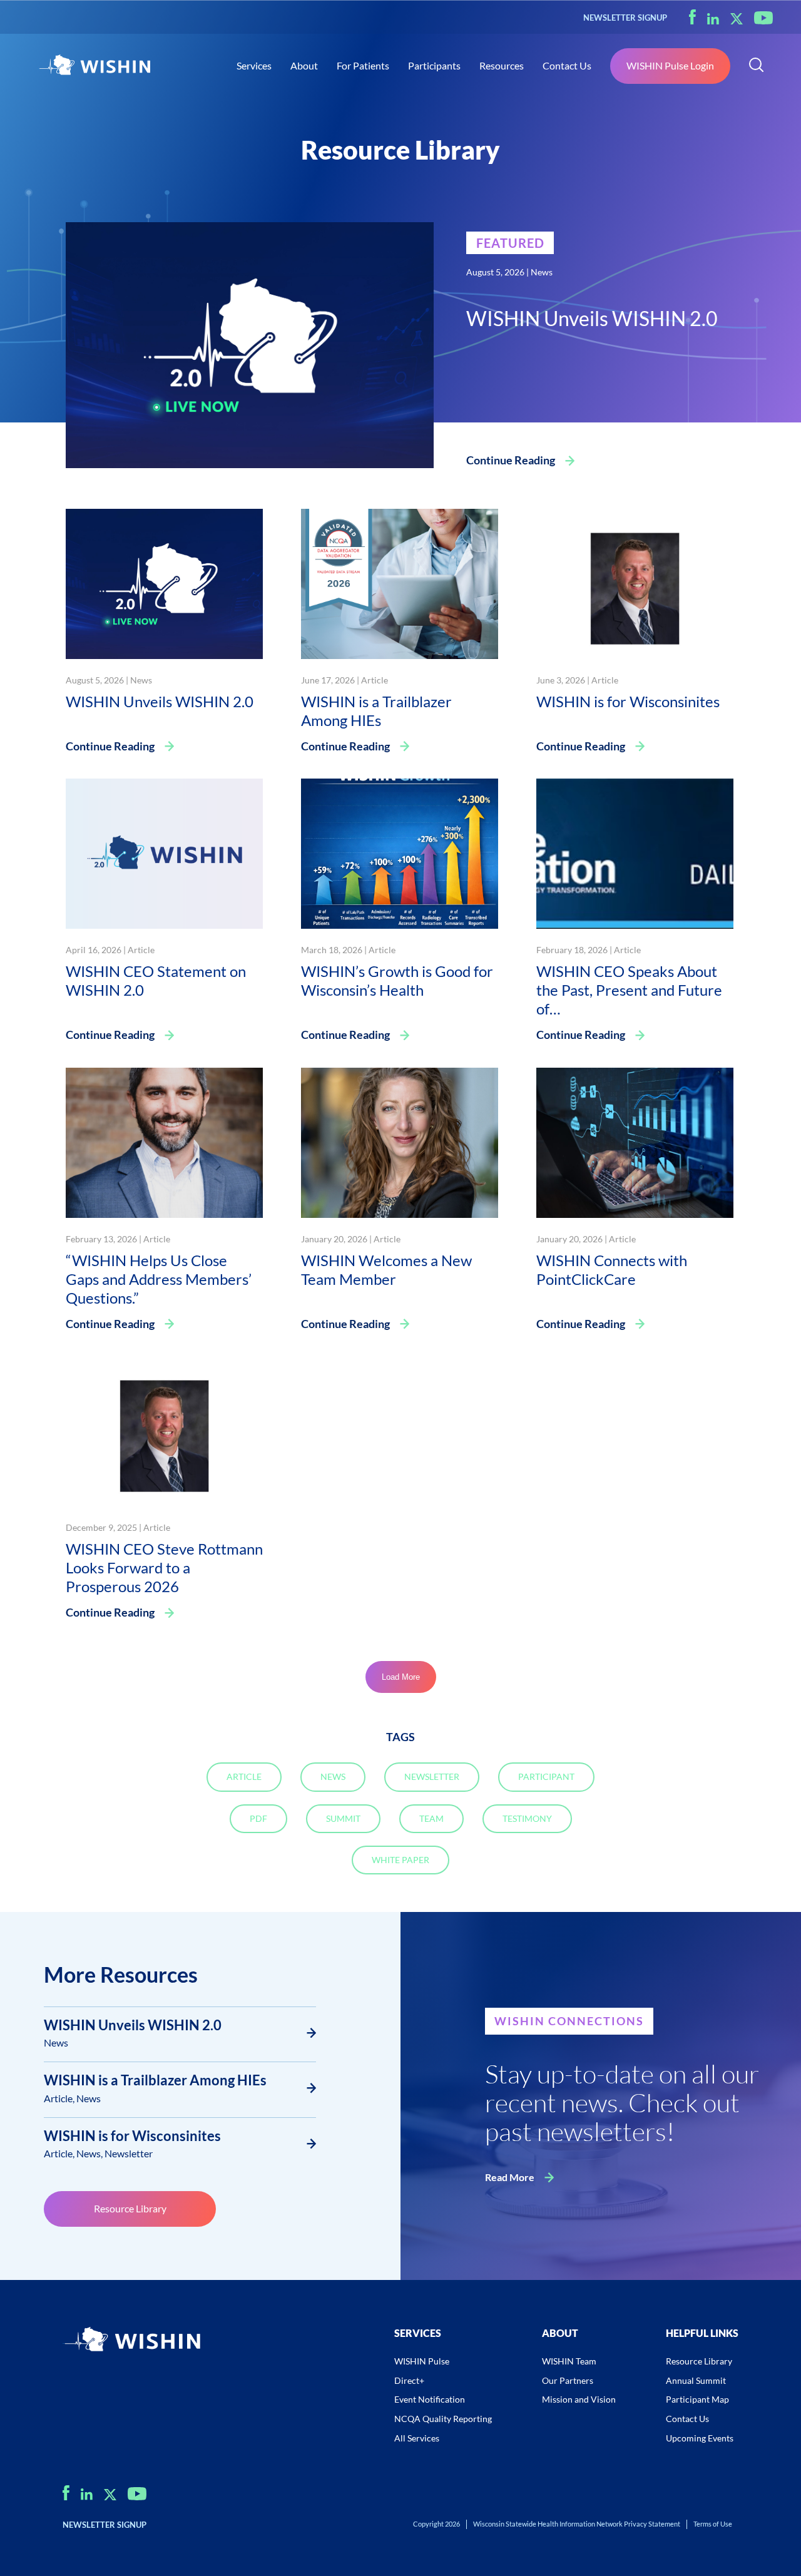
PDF (258, 1818)
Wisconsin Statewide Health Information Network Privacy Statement (577, 2524)
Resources (502, 65)
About (304, 65)
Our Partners (568, 2380)
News (542, 272)
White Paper (400, 1860)
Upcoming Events (700, 2438)
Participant (546, 1776)
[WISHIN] (94, 66)
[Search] (756, 66)
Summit (343, 1818)
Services (254, 65)
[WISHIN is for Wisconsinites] (635, 582)
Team (431, 1818)
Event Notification (430, 2399)
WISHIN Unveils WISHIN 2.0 (133, 2025)
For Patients (363, 65)
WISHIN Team (569, 2361)
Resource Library (130, 2208)
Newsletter (432, 1776)
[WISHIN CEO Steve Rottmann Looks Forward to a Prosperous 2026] (164, 1430)
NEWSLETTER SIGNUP (625, 18)
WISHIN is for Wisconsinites (132, 2136)
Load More (401, 1677)
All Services (417, 2438)
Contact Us (567, 65)
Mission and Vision (579, 2399)
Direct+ (409, 2380)
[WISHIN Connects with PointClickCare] (635, 1141)
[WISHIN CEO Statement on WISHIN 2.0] (164, 852)
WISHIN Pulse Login (670, 65)
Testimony (527, 1818)
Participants (434, 65)
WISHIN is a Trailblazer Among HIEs (155, 2080)
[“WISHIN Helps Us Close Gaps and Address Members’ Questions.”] (164, 1141)
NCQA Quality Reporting (443, 2419)
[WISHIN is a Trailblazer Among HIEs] (400, 582)
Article (375, 680)
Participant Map (697, 2399)
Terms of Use (713, 2524)
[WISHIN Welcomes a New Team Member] (400, 1141)
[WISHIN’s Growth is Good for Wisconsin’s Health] (400, 852)
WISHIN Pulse (422, 2361)
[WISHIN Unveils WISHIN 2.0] (250, 343)
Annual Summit (696, 2380)
